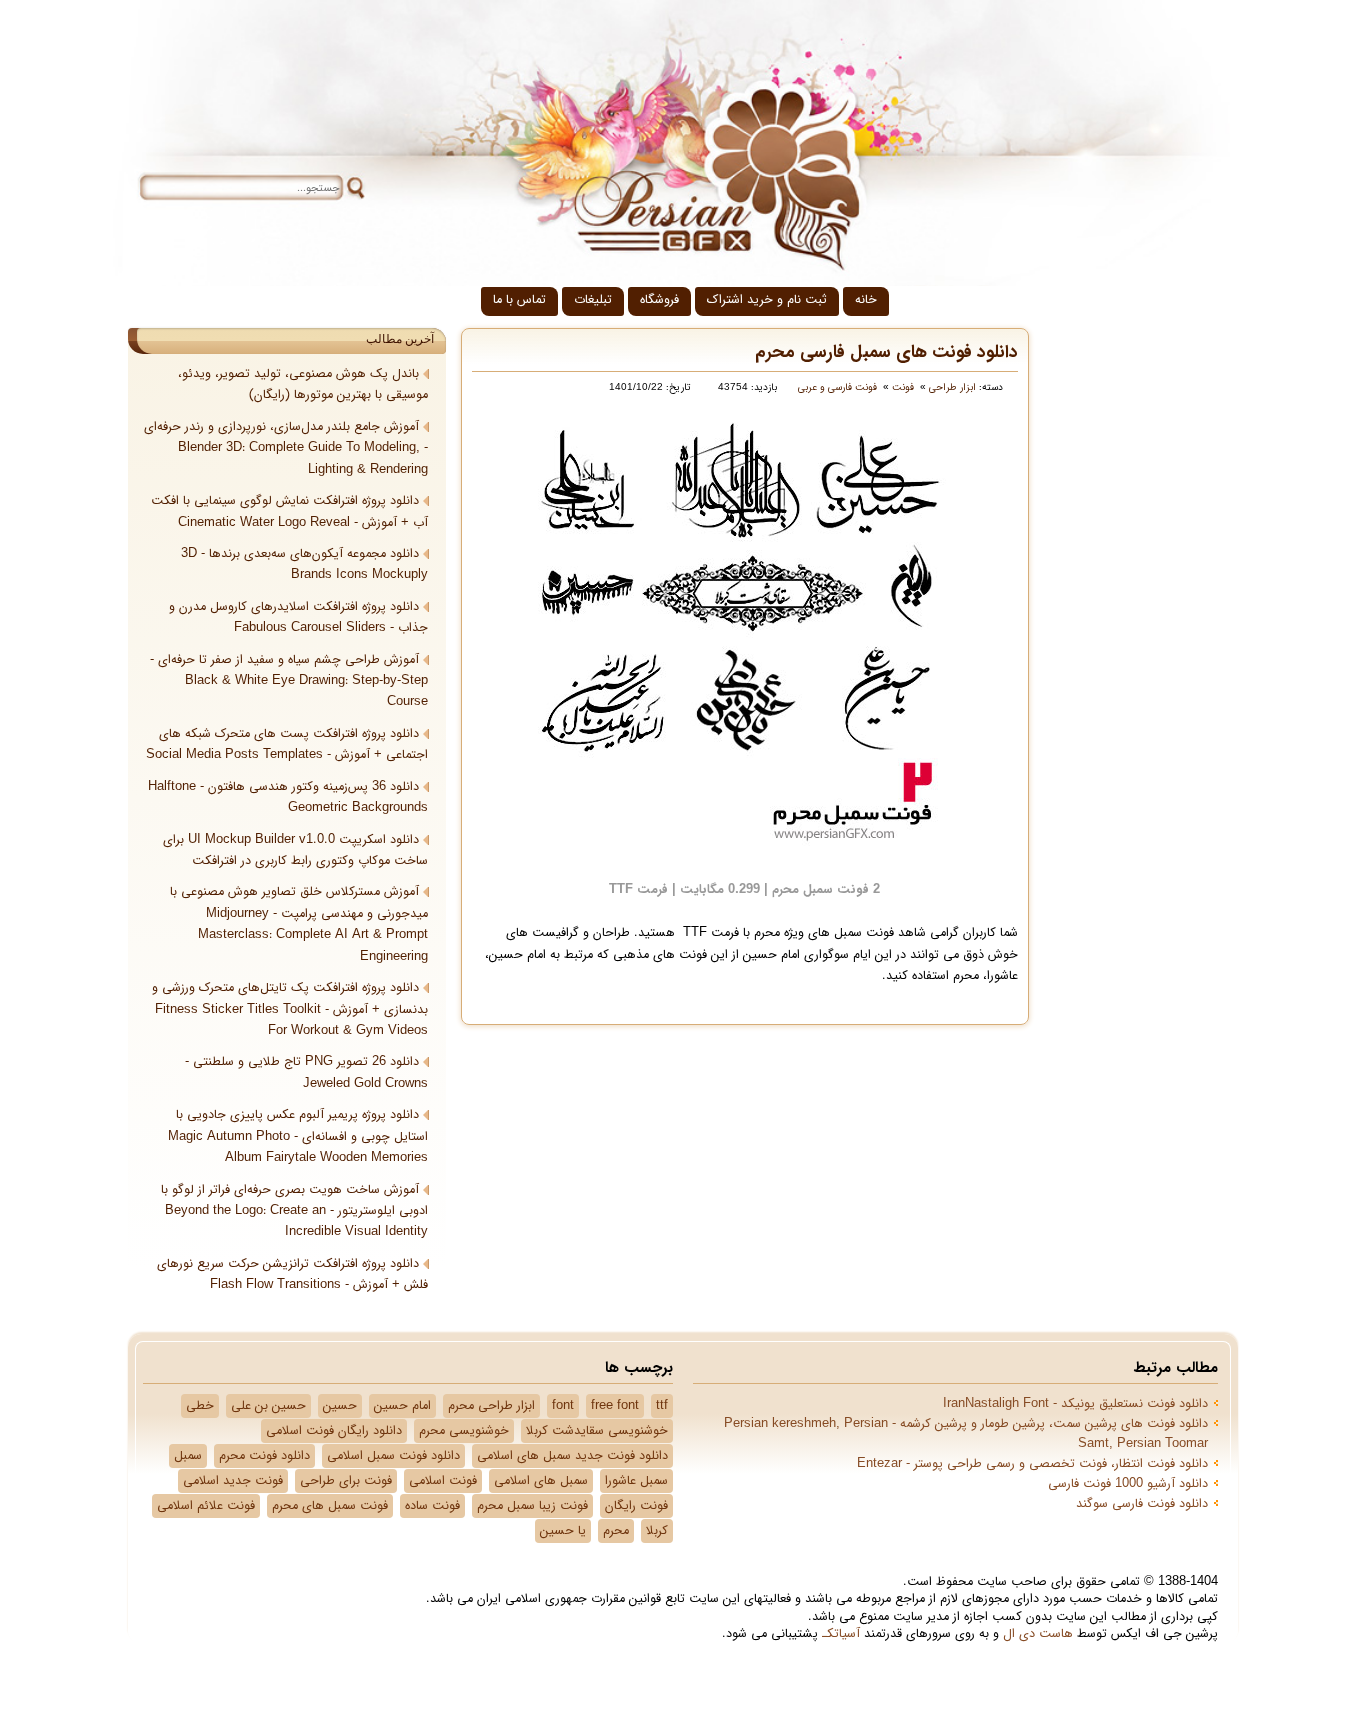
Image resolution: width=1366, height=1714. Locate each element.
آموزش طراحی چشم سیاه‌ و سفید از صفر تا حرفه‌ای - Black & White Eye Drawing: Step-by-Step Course (289, 681)
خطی (200, 1406)
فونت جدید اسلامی (233, 1481)
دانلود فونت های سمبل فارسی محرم (886, 352)
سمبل (188, 1456)
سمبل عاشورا (636, 1481)
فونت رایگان (636, 1506)
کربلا (657, 1531)
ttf (662, 1406)
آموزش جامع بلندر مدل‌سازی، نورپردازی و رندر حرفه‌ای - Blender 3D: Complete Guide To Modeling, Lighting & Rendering (286, 448)
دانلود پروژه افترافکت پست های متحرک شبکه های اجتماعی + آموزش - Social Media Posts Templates (287, 744)
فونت (903, 387)
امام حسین (402, 1406)
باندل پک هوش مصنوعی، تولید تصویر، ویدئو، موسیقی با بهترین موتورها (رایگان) (303, 384)
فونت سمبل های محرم (330, 1506)
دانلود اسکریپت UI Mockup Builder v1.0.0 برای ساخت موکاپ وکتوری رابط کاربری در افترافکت (295, 850)
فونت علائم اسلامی (206, 1506)
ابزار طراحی (952, 387)
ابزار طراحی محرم (491, 1406)
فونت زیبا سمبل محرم (532, 1506)
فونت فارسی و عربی (837, 387)
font (563, 1406)
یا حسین (563, 1531)
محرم (616, 1531)
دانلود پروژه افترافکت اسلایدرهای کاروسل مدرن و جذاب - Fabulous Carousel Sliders (298, 617)
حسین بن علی (268, 1406)
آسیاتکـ (841, 1634)
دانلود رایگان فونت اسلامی (334, 1431)
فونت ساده (432, 1506)
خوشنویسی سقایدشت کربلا (597, 1431)
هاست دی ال (1038, 1634)
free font (615, 1406)
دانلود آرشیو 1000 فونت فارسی (1128, 1484)
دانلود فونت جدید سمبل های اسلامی (572, 1456)
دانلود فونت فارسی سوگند (1142, 1504)
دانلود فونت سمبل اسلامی (393, 1456)
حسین (340, 1406)
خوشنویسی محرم (464, 1431)
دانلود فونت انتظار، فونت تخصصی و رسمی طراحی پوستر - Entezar (1032, 1464)
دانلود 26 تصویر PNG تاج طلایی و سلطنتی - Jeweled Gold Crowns (306, 1072)
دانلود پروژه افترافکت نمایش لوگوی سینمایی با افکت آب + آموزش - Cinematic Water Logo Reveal (289, 511)
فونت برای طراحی (346, 1481)
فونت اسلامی (443, 1481)
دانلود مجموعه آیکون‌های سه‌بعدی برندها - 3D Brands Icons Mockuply (304, 564)
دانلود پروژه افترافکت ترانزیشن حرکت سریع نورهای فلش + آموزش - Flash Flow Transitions (292, 1274)
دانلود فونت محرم (264, 1456)
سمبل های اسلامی (541, 1481)
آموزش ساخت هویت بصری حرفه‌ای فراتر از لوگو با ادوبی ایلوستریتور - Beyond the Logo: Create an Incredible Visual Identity (294, 1211)
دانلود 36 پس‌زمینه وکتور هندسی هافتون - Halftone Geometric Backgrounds (288, 797)
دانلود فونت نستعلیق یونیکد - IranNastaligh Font (1075, 1404)
